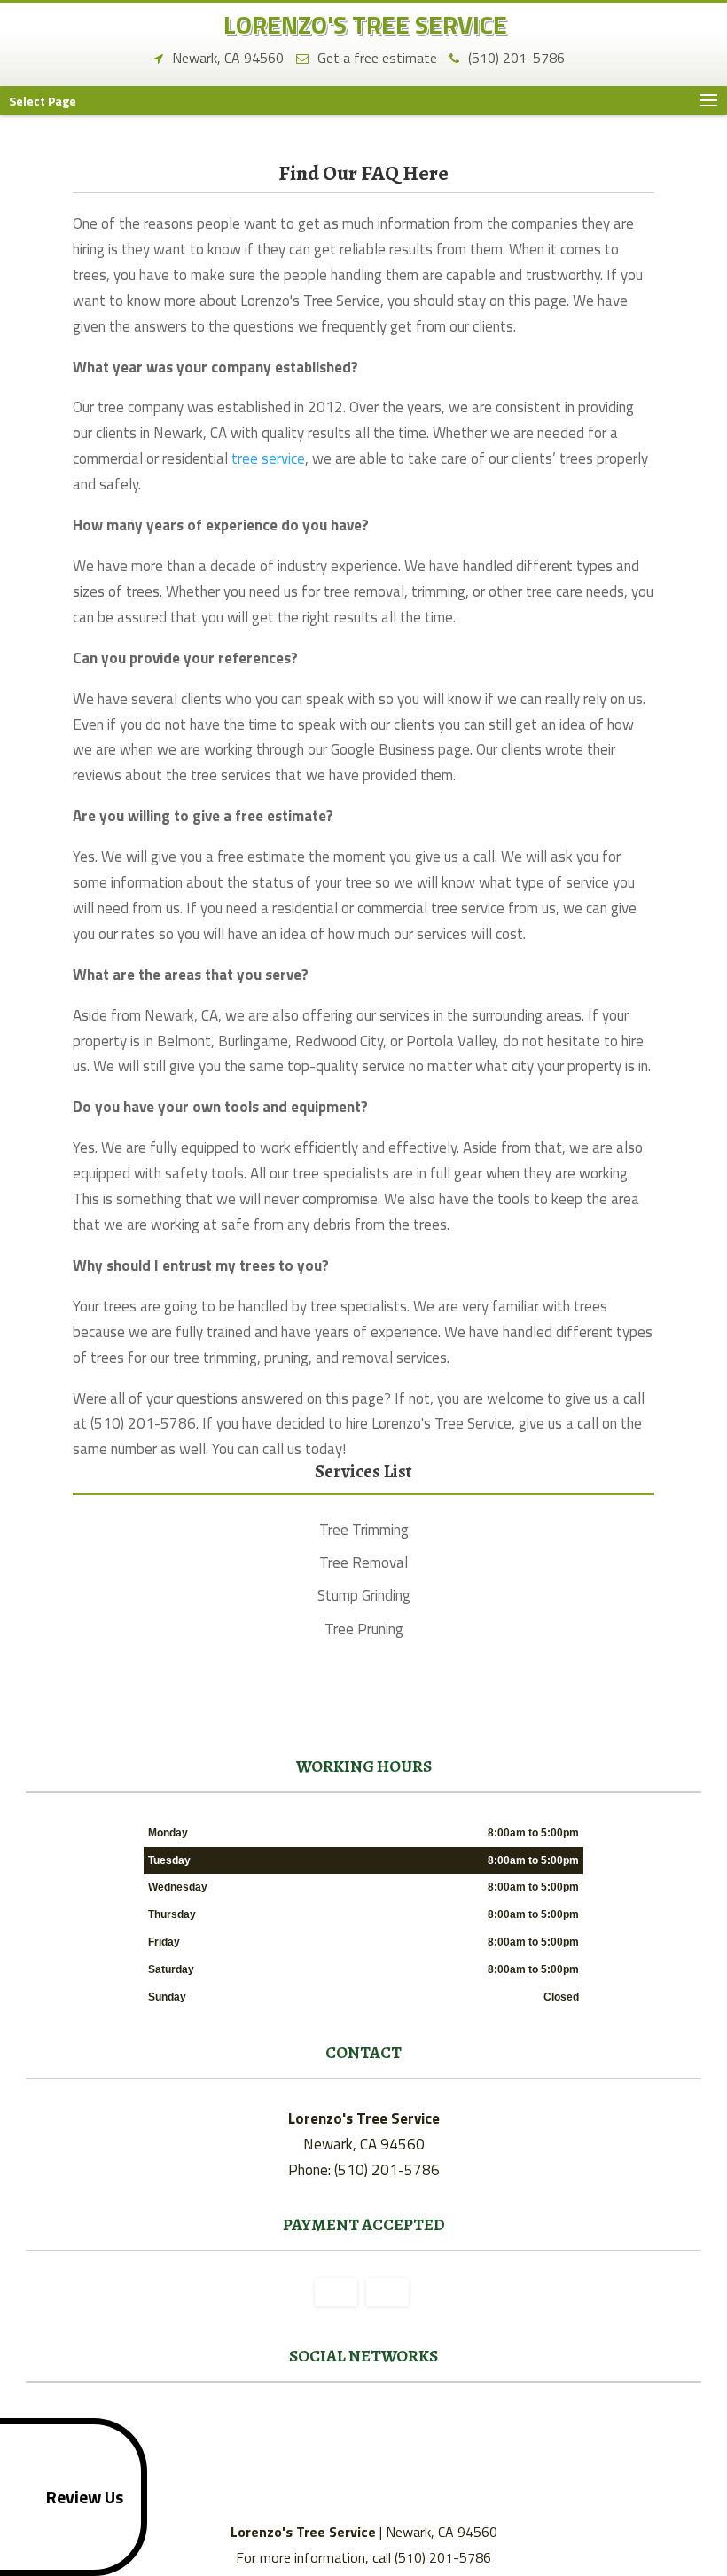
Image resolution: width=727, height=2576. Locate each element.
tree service (268, 458)
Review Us (85, 2497)
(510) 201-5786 (516, 57)
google (361, 2423)
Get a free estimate (377, 57)
